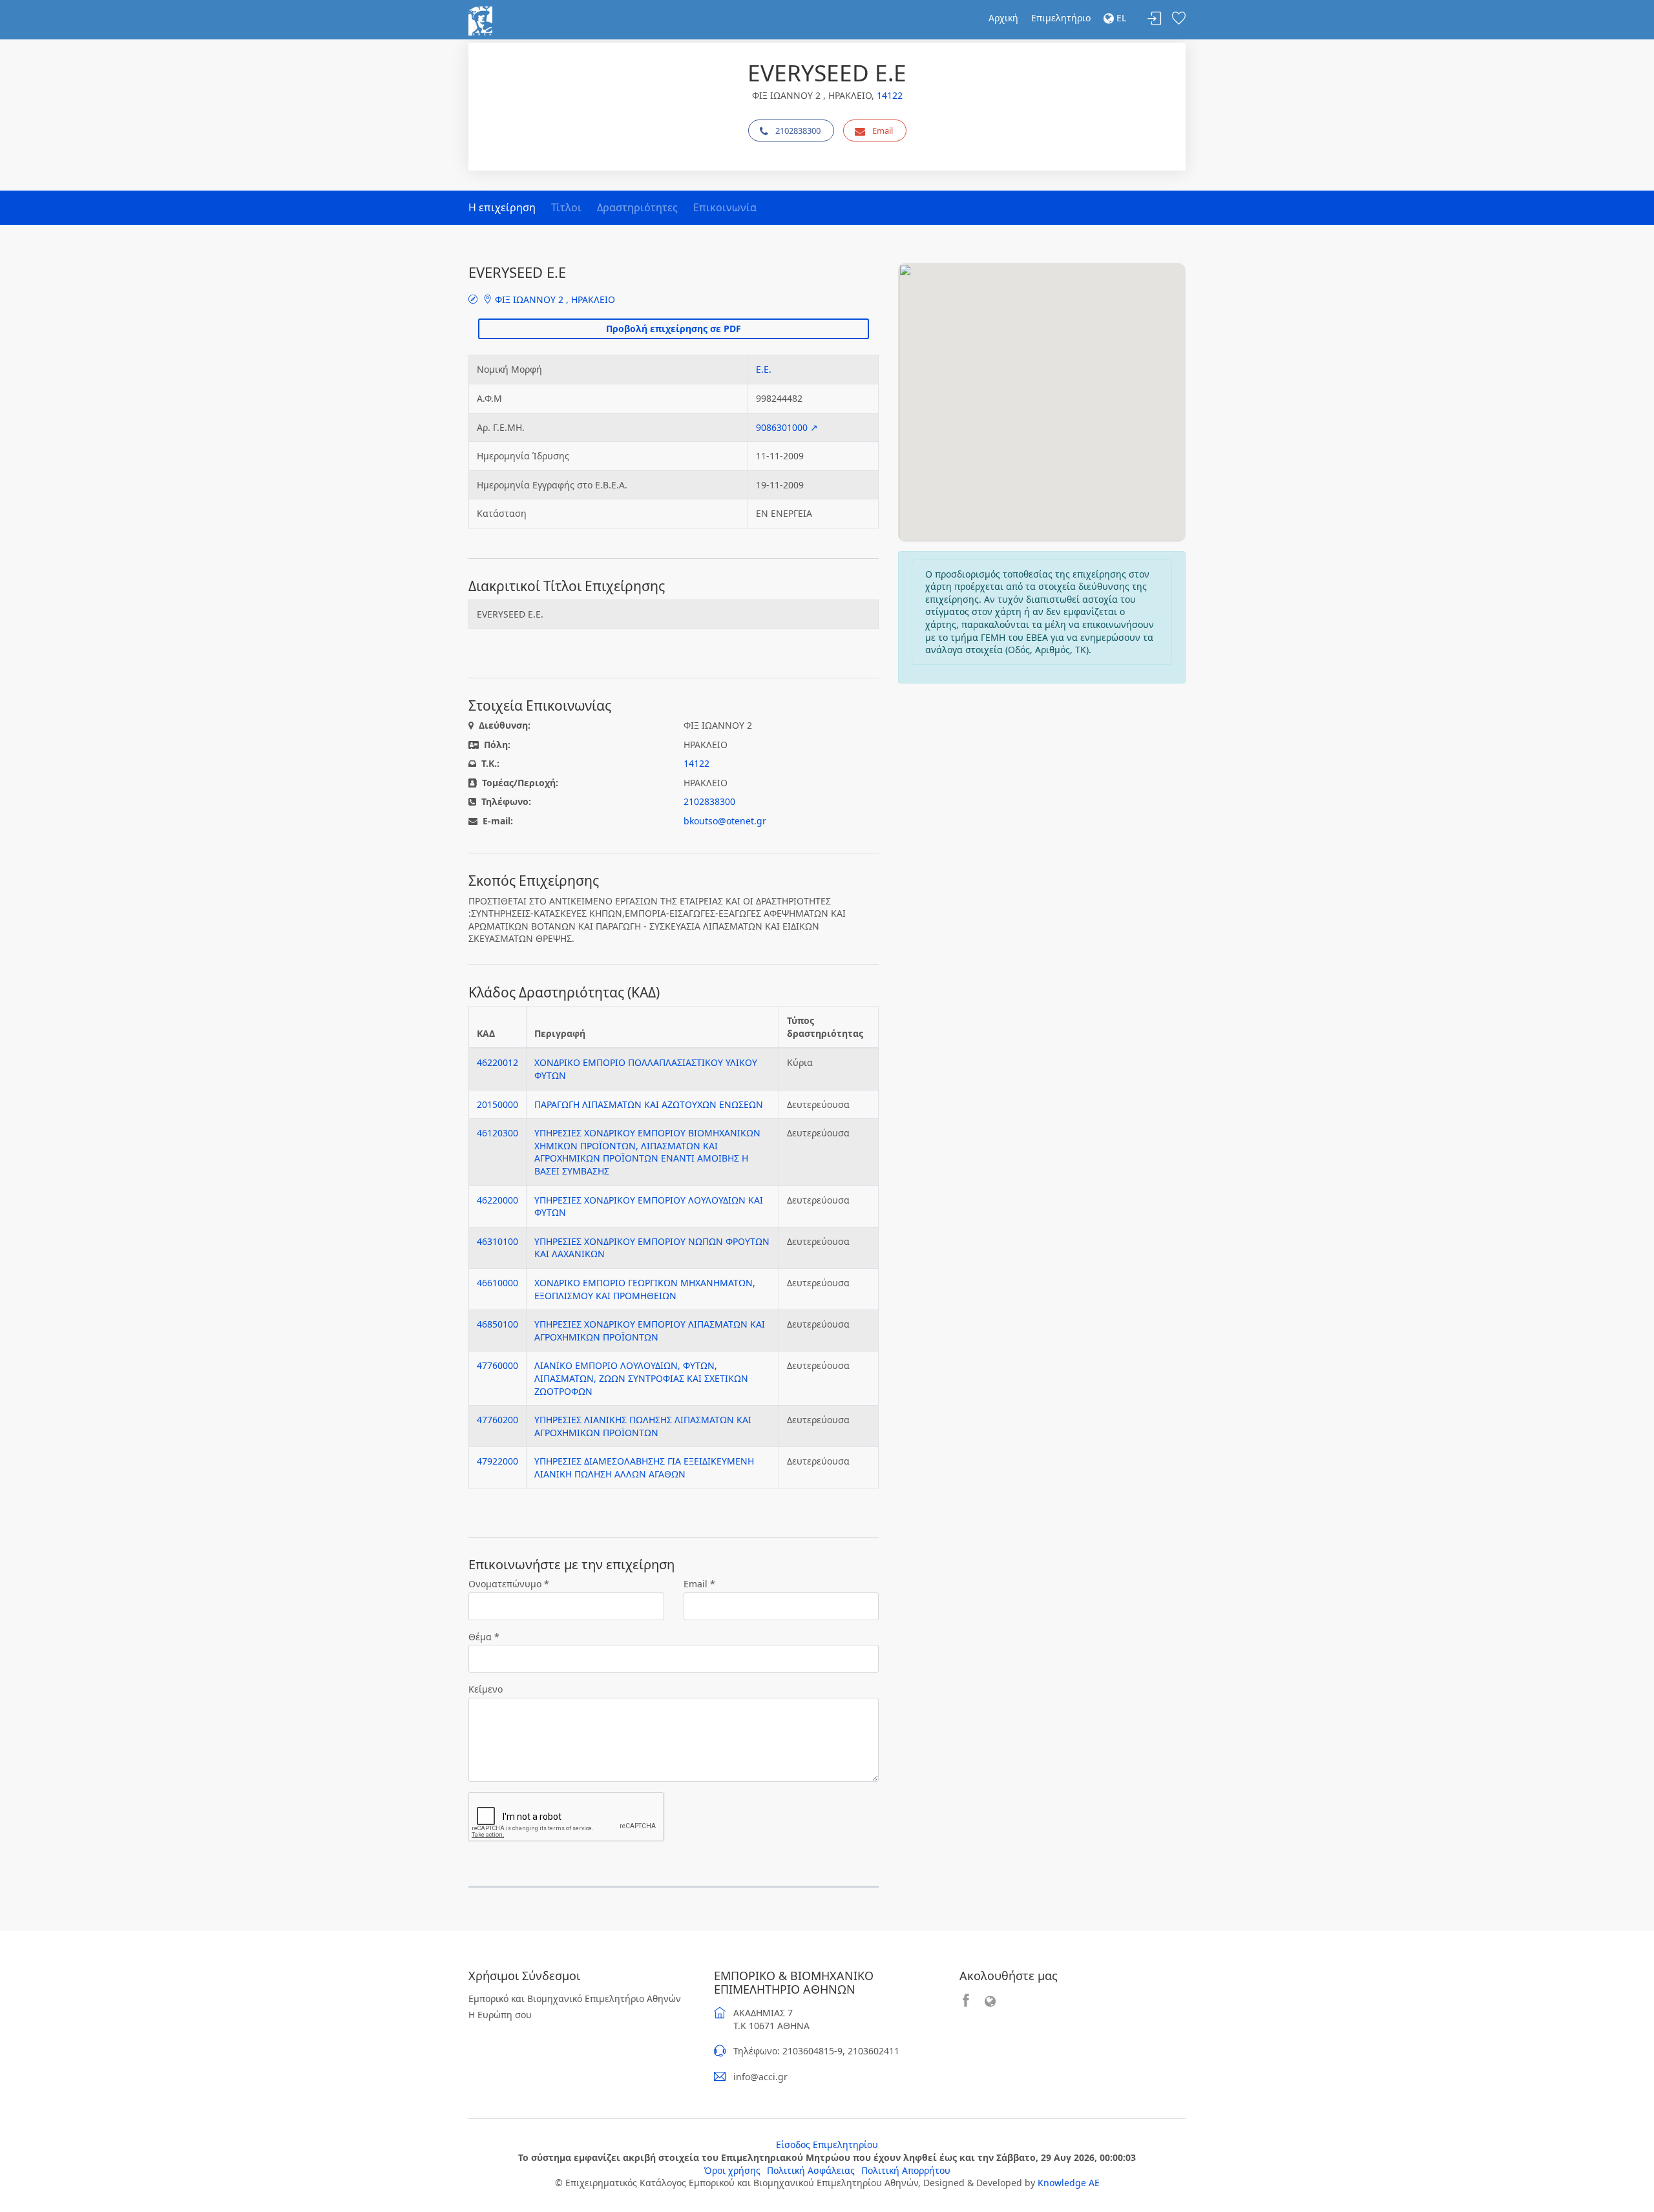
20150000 (497, 1104)
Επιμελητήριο (1061, 18)
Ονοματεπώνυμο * (509, 1584)
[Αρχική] (480, 20)
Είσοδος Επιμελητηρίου (827, 2144)
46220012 (497, 1062)
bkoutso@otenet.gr (725, 821)
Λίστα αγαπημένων (1178, 19)
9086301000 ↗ (787, 427)
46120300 (497, 1133)
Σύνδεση (1155, 19)
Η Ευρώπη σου (500, 2015)
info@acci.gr (760, 2077)
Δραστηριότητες (637, 207)
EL (1120, 18)
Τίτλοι (566, 207)
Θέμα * (484, 1637)
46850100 (497, 1324)
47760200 (497, 1420)
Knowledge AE (1069, 2183)
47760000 (497, 1365)
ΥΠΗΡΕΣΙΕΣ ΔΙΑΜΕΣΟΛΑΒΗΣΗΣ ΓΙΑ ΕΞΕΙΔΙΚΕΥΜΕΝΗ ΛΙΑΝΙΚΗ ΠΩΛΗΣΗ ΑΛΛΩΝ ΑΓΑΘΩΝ (644, 1467)
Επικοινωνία (725, 207)
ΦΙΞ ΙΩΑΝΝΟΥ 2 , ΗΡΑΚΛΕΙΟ (554, 299)
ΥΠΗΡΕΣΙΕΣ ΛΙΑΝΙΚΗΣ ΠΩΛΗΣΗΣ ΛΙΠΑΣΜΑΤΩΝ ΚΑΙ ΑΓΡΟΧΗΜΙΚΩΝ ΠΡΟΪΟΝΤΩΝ (643, 1426)
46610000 (497, 1283)
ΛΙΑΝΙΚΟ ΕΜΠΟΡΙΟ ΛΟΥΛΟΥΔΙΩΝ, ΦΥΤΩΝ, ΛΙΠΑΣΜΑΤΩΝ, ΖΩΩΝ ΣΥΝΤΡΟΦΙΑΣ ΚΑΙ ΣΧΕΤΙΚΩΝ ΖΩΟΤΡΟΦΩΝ (641, 1378)
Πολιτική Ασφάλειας (811, 2170)
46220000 (497, 1200)
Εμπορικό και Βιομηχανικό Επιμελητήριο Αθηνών (575, 1998)
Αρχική (1003, 18)
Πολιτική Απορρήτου (906, 2170)
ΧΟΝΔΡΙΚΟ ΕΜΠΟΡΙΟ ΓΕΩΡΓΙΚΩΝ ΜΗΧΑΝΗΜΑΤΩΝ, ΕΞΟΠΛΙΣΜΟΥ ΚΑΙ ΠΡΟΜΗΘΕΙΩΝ (645, 1289)
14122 (890, 95)
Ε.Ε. (764, 369)
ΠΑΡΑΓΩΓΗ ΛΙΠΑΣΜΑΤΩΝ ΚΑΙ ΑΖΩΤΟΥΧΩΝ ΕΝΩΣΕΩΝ (649, 1104)
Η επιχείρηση (502, 207)
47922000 (497, 1461)
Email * (699, 1584)
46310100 (497, 1241)
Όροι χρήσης (732, 2170)
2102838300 (798, 130)
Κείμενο (486, 1689)
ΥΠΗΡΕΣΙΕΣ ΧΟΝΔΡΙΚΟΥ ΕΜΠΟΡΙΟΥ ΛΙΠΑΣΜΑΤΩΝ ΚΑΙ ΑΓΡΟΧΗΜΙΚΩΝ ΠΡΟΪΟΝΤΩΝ (650, 1330)
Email (883, 130)
